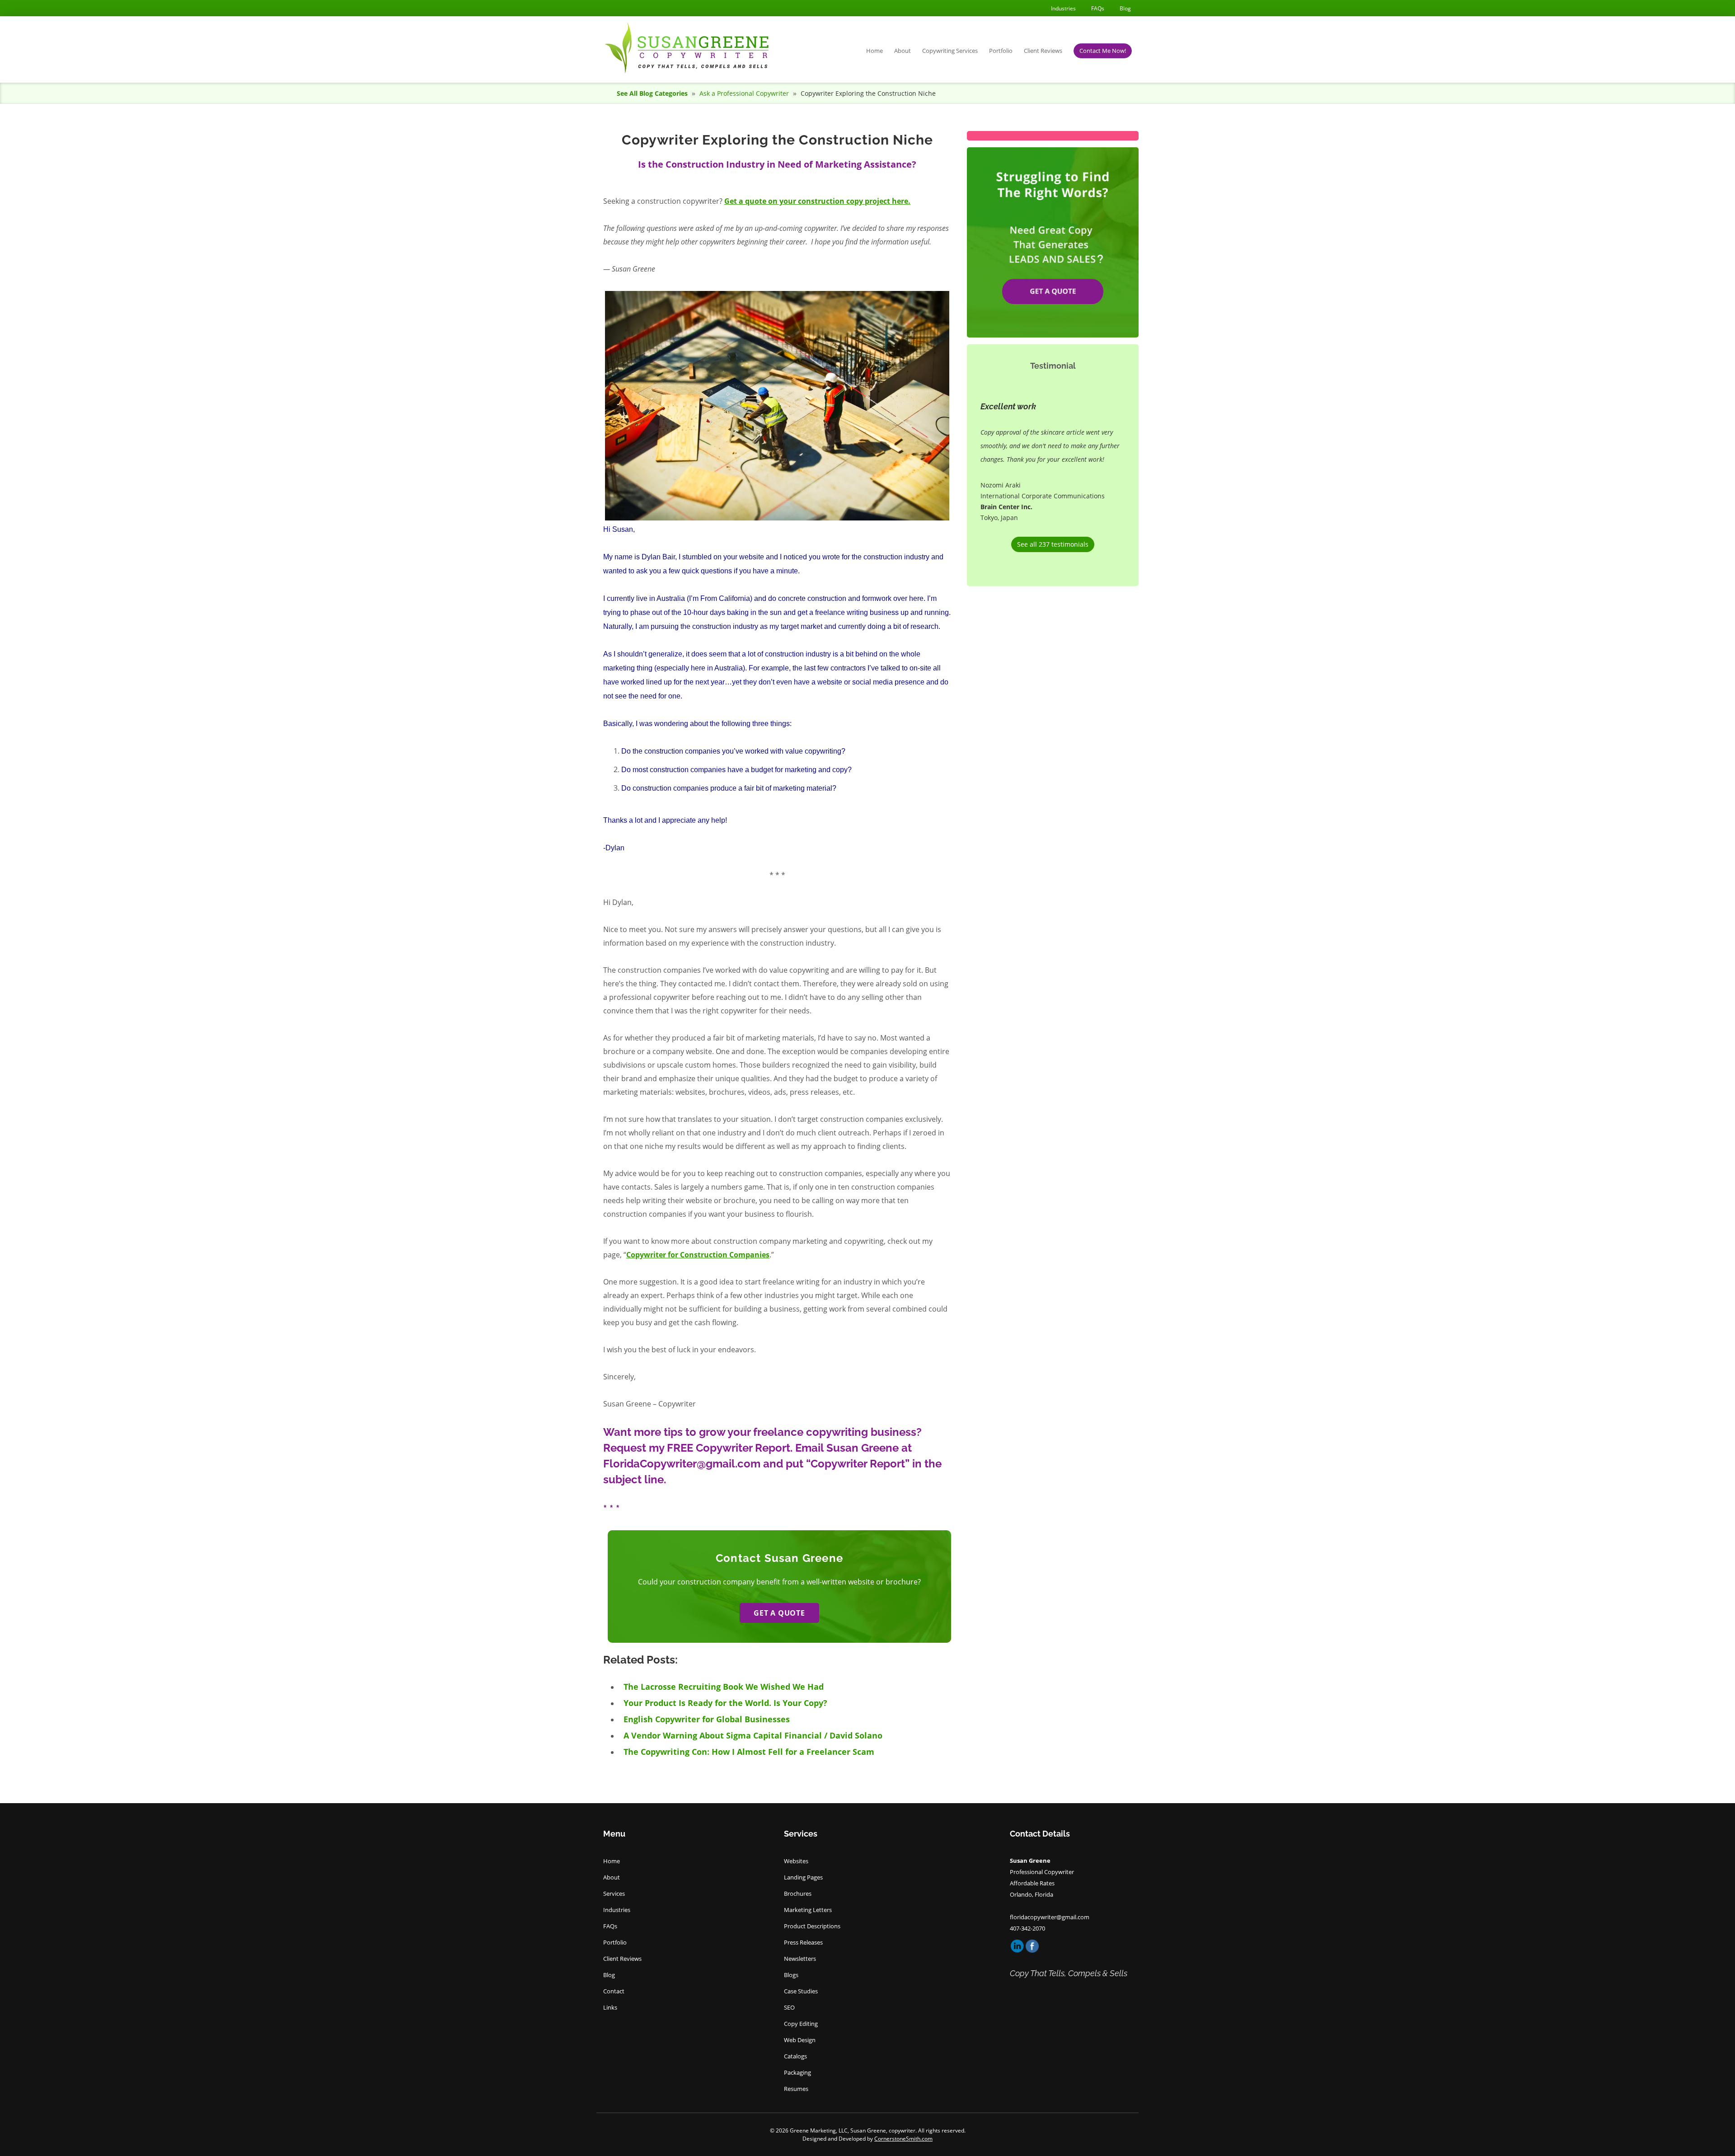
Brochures (798, 1894)
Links (610, 2007)
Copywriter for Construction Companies (698, 1255)
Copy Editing (801, 2024)
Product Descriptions (812, 1926)
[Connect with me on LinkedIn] (1018, 1945)
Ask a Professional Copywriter (745, 93)
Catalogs (795, 2056)
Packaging (797, 2072)
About (903, 51)
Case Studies (801, 1991)
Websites (796, 1861)
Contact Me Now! (1103, 51)
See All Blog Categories (652, 93)
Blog (1125, 8)
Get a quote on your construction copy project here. (817, 201)
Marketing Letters (808, 1910)
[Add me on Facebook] (1032, 1945)
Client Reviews (1043, 51)
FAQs (1098, 8)
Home (875, 51)
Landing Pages (803, 1877)
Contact (614, 1991)
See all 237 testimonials (1053, 544)
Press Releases (803, 1942)
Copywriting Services (950, 51)
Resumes (796, 2089)
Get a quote (779, 1613)
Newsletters (800, 1959)
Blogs (791, 1975)
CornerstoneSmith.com (903, 2139)
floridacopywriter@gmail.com (1050, 1917)
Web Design (800, 2040)
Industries (1063, 8)
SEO (789, 2007)
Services (614, 1894)
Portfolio (1001, 51)
